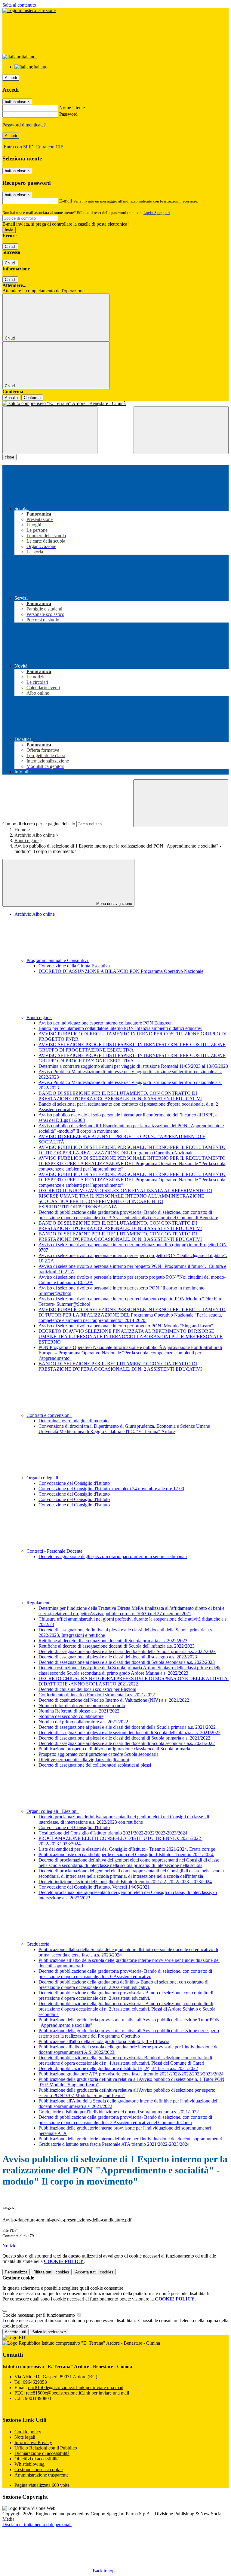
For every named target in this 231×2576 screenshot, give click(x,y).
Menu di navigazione (114, 904)
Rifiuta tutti (51, 2272)
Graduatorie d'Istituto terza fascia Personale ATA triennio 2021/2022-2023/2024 (114, 2144)
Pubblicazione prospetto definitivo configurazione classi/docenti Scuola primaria (114, 1749)
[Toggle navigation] (50, 430)
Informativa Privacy (33, 2442)
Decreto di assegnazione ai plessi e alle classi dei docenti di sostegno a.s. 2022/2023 (118, 1657)
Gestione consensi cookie (38, 2469)
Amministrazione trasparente (42, 2475)
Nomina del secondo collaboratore (71, 1716)
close (9, 457)
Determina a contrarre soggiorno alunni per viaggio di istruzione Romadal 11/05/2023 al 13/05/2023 (133, 1066)
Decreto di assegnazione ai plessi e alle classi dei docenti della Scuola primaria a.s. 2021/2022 (127, 1727)
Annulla (11, 398)
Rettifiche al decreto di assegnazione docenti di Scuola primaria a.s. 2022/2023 (113, 1641)
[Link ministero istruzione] (29, 10)
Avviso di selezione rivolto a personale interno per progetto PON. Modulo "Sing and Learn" (126, 1326)
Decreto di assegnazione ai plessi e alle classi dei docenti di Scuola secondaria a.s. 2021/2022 (127, 1743)
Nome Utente (72, 108)
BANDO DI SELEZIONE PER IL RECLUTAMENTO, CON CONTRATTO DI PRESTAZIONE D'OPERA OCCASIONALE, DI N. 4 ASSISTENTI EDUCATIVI (120, 1226)
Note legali (25, 2437)
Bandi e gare (26, 840)
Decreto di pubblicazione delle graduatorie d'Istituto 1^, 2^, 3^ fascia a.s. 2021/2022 (118, 2068)
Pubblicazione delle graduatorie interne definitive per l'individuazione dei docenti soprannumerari (130, 2139)
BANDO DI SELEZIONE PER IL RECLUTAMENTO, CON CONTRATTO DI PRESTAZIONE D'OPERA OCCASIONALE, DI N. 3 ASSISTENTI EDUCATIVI (120, 1236)
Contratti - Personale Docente (55, 1551)
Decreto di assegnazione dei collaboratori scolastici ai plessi (95, 1765)
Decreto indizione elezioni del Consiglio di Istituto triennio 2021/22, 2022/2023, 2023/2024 (125, 1882)
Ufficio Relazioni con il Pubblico (46, 2448)
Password (68, 114)
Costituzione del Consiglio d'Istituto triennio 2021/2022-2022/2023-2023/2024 (113, 1833)
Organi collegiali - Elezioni (53, 1811)
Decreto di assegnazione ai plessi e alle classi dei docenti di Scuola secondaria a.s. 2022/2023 (127, 1662)
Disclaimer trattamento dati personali (37, 2524)
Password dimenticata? (24, 125)
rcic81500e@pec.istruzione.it (77, 2393)
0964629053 (35, 2382)
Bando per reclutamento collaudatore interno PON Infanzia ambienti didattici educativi (120, 1028)
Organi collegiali (43, 1478)
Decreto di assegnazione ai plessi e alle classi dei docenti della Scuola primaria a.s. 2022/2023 (127, 1651)
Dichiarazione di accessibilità (42, 2453)
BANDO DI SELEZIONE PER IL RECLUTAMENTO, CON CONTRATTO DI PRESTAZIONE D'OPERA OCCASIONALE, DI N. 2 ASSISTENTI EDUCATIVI (120, 1366)
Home (20, 830)
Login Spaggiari (157, 213)
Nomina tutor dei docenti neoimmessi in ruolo (82, 1705)
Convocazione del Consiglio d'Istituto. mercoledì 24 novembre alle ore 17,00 (111, 1489)
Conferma (32, 398)
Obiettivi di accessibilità (37, 2459)
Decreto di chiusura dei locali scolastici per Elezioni (87, 1689)
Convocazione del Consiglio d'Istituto (74, 1483)
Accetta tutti (94, 2272)
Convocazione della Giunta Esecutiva (74, 966)
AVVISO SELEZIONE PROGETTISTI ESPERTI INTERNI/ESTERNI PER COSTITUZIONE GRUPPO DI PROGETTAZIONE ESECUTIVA (132, 1047)
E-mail (66, 201)
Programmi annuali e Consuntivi (58, 960)
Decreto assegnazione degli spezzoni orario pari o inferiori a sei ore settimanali (113, 1556)
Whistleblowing (29, 2464)
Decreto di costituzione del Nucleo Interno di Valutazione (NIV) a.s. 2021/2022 (114, 1700)
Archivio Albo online (35, 835)
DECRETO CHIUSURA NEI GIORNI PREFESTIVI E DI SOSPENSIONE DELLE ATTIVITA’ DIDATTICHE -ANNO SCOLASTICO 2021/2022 (134, 1681)
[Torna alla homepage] (115, 403)
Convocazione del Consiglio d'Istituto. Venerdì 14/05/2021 (94, 1887)
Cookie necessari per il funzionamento (39, 2315)
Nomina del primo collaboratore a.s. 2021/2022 (83, 1722)
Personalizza (16, 2272)
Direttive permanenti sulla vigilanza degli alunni (84, 1760)
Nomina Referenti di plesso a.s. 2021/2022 (79, 1711)
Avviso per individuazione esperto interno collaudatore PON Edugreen (106, 1023)
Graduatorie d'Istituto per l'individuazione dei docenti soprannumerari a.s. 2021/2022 (119, 2112)
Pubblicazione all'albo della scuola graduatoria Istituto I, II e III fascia (104, 2041)
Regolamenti (39, 1603)
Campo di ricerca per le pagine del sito (39, 824)
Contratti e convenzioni (49, 1415)
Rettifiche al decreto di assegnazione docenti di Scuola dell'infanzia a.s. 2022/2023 (117, 1646)
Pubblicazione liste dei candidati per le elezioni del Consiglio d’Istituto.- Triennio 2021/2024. (126, 1854)
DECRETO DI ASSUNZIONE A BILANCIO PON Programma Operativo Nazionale (121, 971)
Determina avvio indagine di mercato (74, 1421)
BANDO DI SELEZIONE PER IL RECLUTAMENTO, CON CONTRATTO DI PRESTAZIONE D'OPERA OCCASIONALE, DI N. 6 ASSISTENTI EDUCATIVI (120, 1096)
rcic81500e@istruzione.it (76, 2387)
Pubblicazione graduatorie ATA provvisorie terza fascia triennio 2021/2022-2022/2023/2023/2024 (131, 2074)
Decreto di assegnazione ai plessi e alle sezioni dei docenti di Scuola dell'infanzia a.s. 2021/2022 (129, 1733)
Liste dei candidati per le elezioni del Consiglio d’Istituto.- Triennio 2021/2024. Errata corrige (127, 1849)
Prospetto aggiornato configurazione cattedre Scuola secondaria (99, 1754)
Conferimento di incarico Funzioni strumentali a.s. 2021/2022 (97, 1695)
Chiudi (10, 247)
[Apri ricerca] (181, 430)
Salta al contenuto (19, 5)
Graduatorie (38, 1944)
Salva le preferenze (49, 2332)
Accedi (11, 78)
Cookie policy (28, 2432)
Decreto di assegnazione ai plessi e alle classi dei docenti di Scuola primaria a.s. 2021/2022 (124, 1738)
